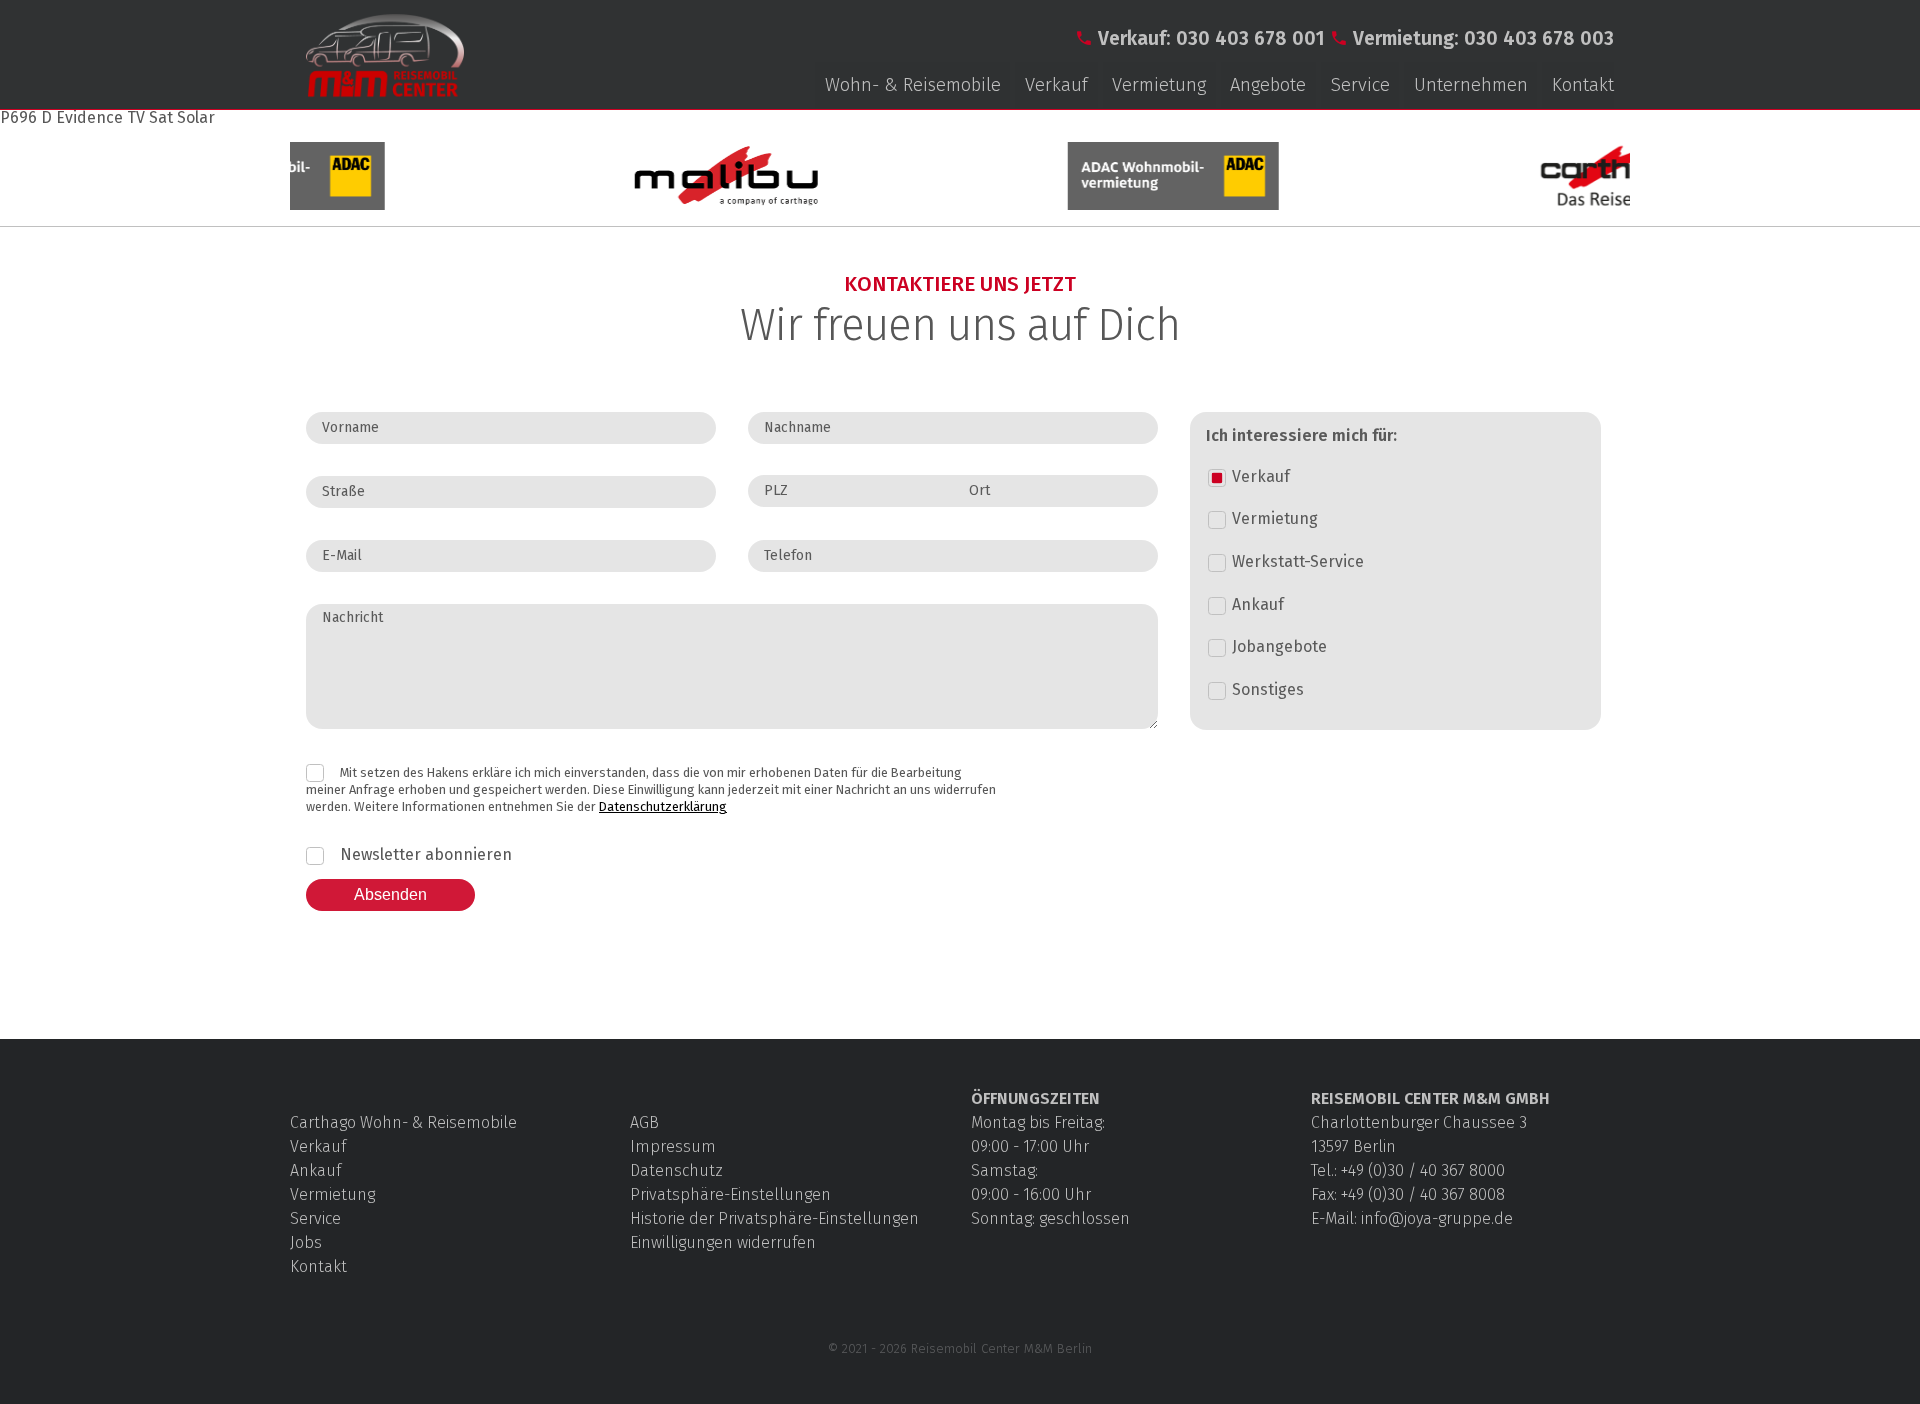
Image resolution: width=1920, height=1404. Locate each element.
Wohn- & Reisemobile (913, 85)
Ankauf (315, 1170)
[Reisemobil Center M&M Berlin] (385, 97)
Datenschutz (676, 1170)
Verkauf (1056, 85)
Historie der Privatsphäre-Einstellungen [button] (774, 1218)
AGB (644, 1122)
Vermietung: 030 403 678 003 (1483, 38)
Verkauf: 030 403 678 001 (1211, 38)
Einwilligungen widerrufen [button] (723, 1242)
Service (1360, 85)
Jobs (306, 1242)
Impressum (673, 1146)
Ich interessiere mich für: (1301, 436)
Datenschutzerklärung (663, 806)
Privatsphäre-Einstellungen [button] (730, 1194)
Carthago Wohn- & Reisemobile (403, 1122)
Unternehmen (1471, 85)
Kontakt (1583, 85)
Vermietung (1159, 85)
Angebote (1268, 85)
